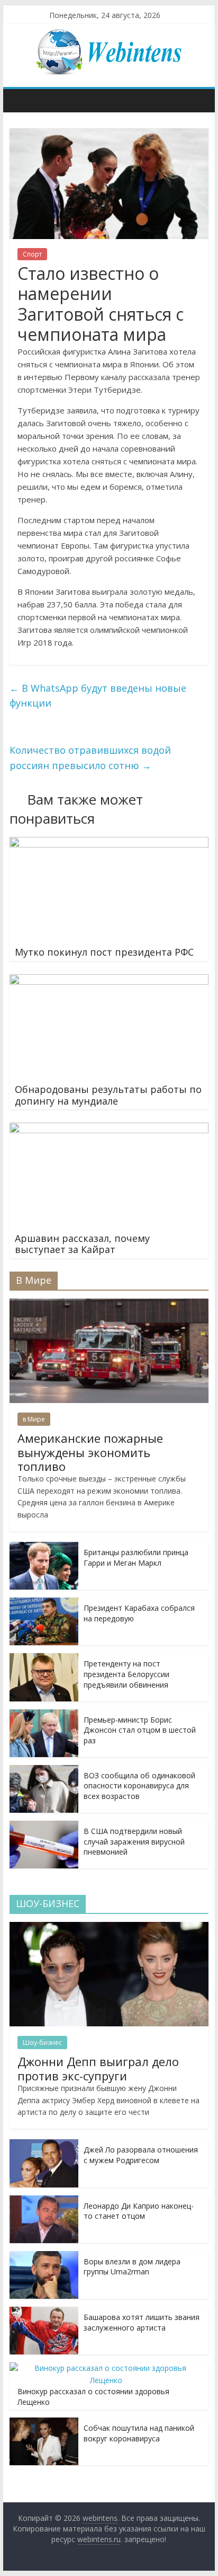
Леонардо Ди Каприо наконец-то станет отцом (139, 2211)
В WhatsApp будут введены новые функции (98, 696)
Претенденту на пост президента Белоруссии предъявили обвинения (126, 1674)
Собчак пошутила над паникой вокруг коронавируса (139, 2433)
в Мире (34, 1419)
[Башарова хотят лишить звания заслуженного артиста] (44, 2312)
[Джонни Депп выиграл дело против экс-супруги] (109, 1927)
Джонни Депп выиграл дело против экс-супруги (98, 2068)
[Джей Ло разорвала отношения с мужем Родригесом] (44, 2145)
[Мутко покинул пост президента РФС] (109, 843)
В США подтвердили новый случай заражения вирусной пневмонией (134, 1841)
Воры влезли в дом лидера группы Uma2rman (132, 2267)
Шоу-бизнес (42, 2043)
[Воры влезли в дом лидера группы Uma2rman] (44, 2257)
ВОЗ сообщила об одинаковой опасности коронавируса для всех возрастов (139, 1786)
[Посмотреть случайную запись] (198, 100)
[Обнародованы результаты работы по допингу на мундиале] (109, 981)
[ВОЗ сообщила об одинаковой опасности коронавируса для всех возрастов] (44, 1771)
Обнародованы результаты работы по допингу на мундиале (108, 1095)
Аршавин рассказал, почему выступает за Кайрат (82, 1244)
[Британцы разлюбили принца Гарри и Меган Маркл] (44, 1547)
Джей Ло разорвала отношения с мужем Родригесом (141, 2155)
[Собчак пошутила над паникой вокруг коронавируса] (44, 2423)
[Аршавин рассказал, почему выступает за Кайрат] (109, 1129)
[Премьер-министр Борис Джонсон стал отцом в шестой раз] (44, 1715)
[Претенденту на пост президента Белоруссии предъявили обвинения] (44, 1659)
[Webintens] (20, 100)
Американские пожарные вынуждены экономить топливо (90, 1452)
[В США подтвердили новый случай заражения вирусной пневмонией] (44, 1826)
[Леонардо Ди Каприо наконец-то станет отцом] (44, 2201)
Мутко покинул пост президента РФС (104, 952)
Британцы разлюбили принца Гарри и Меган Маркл (136, 1558)
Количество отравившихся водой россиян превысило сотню (90, 758)
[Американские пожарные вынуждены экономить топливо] (109, 1304)
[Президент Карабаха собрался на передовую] (44, 1603)
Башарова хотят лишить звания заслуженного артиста (142, 2322)
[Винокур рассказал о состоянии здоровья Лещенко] (106, 2368)
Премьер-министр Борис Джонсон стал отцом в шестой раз (140, 1730)
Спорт (32, 254)
